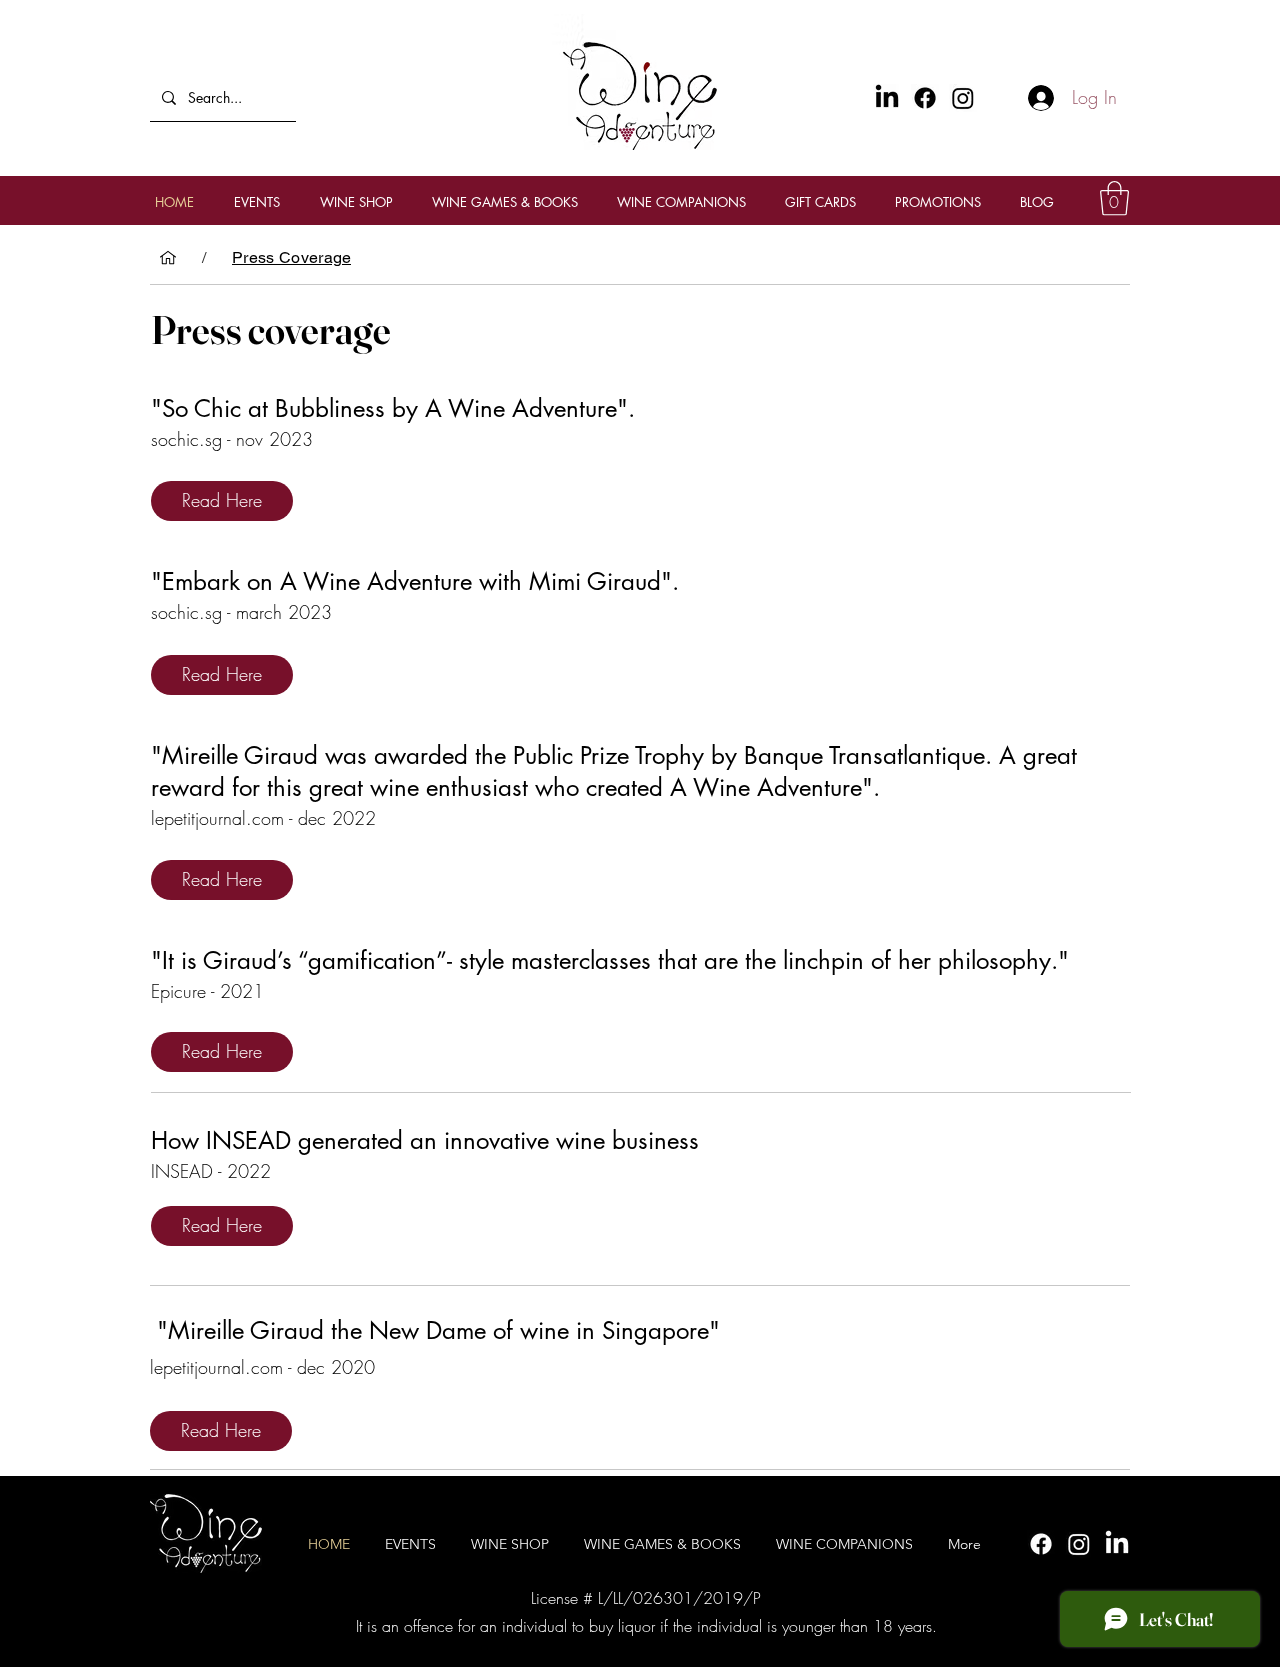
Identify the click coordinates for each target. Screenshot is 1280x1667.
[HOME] (168, 258)
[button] (1114, 198)
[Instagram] (963, 98)
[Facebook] (925, 98)
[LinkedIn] (1117, 1544)
